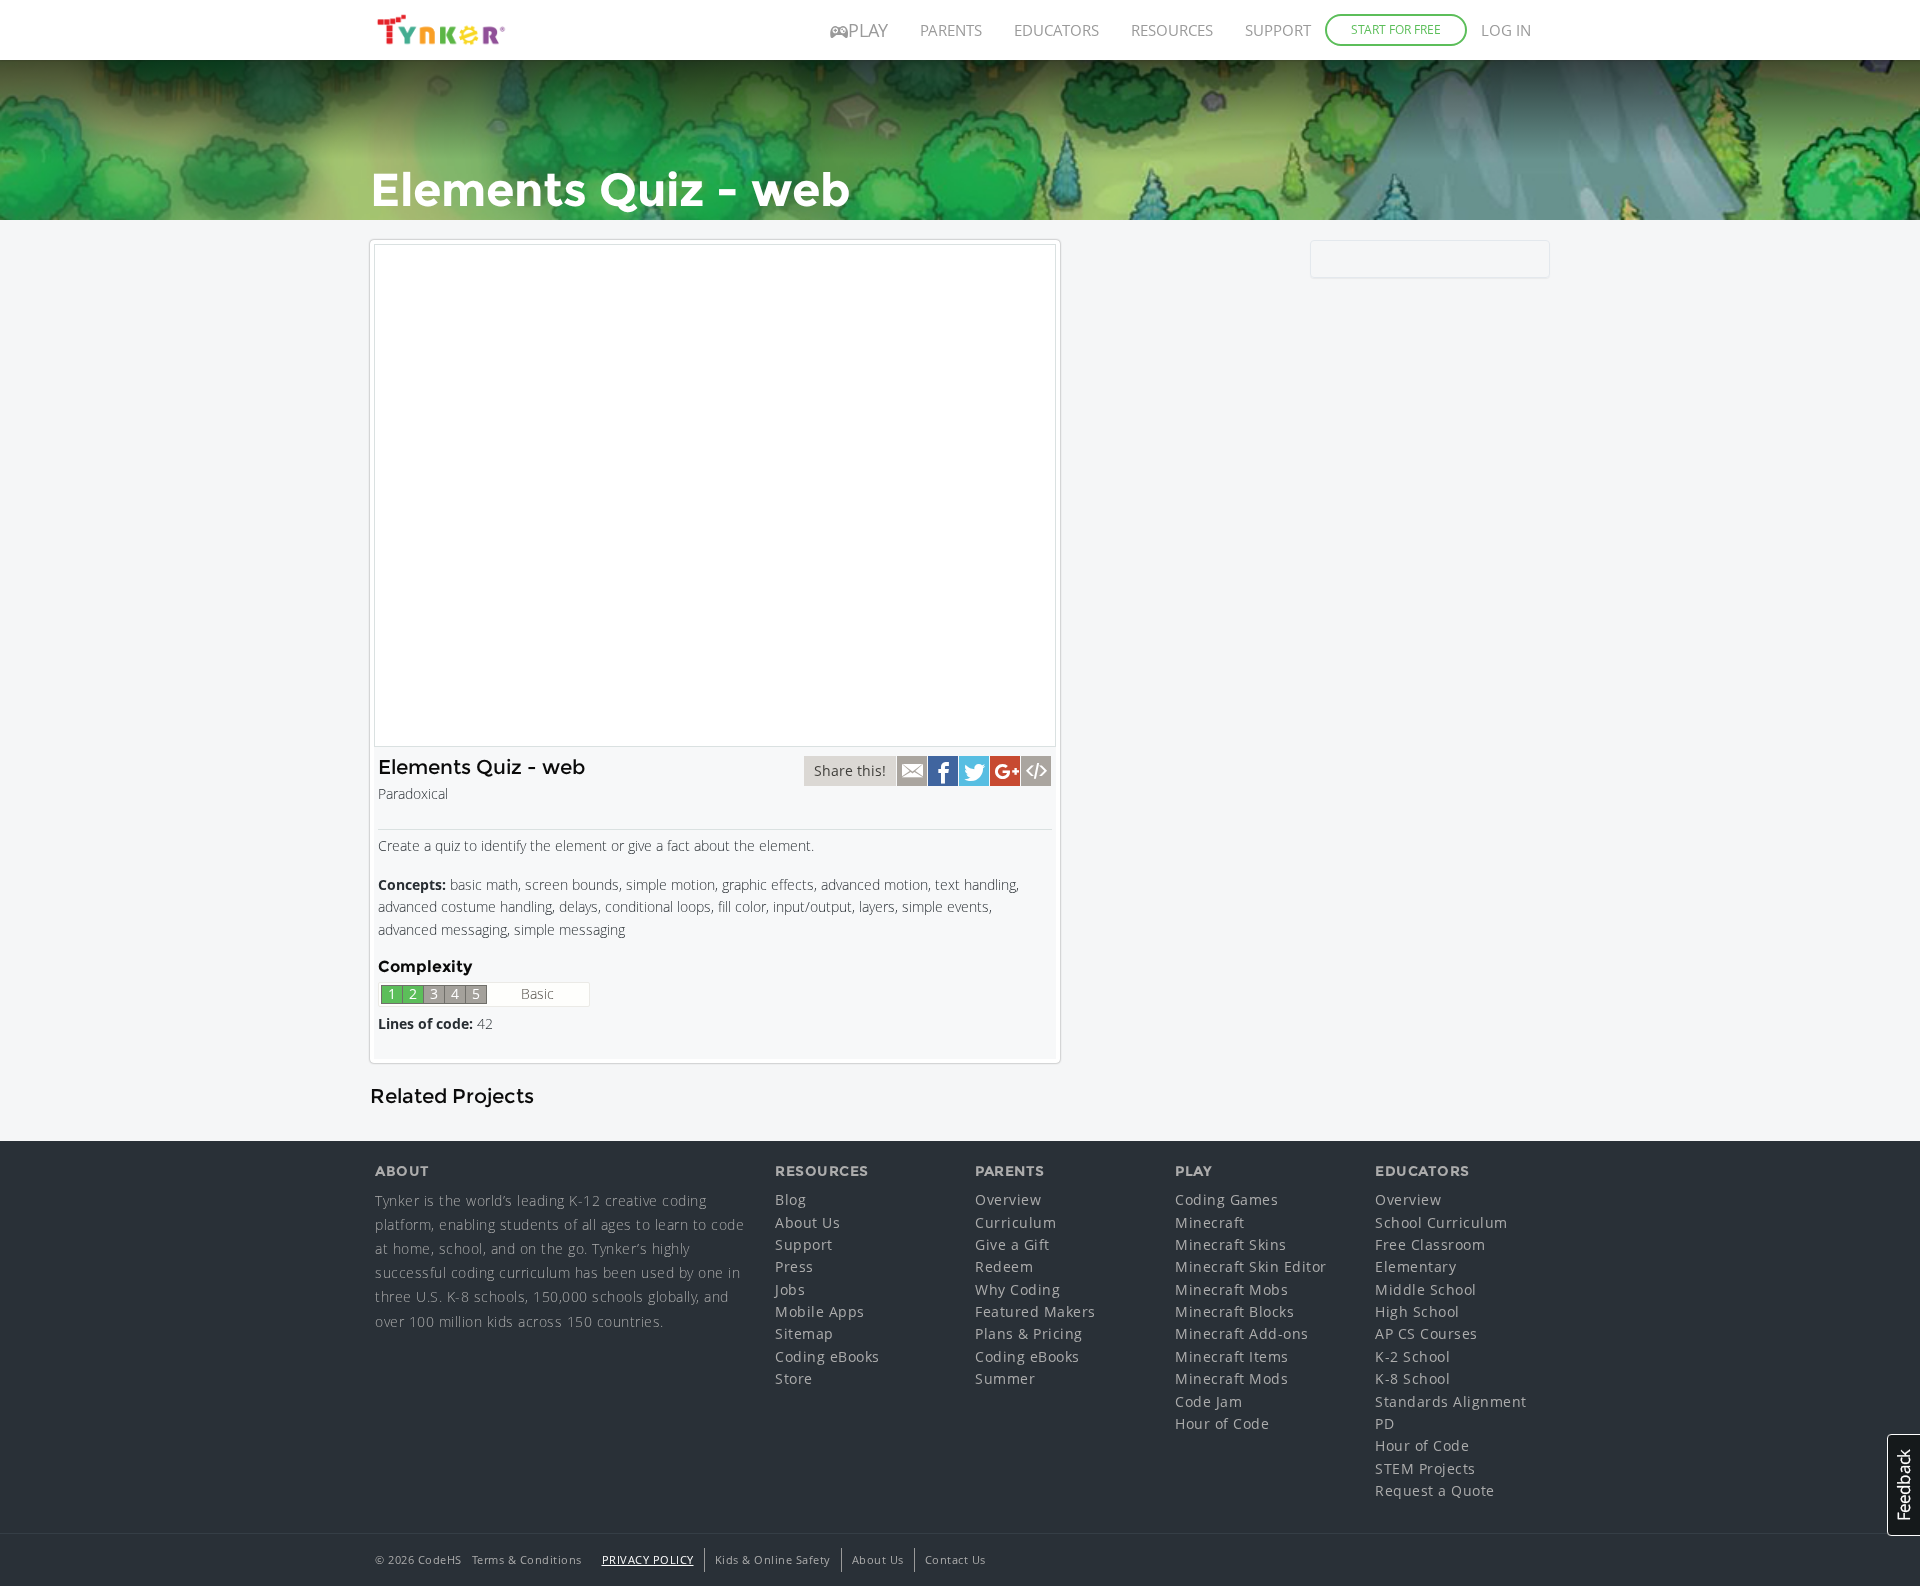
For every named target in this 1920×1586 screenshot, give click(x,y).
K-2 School (1412, 1356)
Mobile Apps (820, 1311)
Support (1278, 30)
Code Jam (1208, 1401)
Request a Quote (1435, 1490)
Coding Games (1226, 1199)
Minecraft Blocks (1234, 1311)
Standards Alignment (1451, 1401)
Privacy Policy (648, 1559)
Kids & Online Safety (773, 1559)
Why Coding (1017, 1289)
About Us (807, 1222)
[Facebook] (943, 771)
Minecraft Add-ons (1242, 1333)
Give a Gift (1012, 1244)
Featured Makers (1035, 1311)
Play (868, 30)
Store (794, 1378)
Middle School (1426, 1289)
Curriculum (1015, 1222)
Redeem (1004, 1266)
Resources (1172, 30)
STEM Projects (1425, 1468)
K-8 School (1412, 1378)
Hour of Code (1222, 1423)
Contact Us (955, 1559)
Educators (1056, 30)
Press (794, 1266)
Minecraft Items (1232, 1356)
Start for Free (1396, 29)
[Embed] (1036, 771)
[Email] (912, 771)
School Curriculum (1441, 1222)
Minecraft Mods (1231, 1378)
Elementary (1415, 1266)
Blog (790, 1199)
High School (1417, 1311)
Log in (1506, 30)
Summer (1005, 1378)
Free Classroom (1430, 1244)
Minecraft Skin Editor (1251, 1266)
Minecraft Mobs (1231, 1289)
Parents (951, 30)
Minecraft (1210, 1222)
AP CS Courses (1426, 1333)
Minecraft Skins (1231, 1244)
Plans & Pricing (1029, 1333)
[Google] (1005, 771)
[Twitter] (974, 771)
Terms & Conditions (527, 1559)
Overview (1008, 1199)
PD (1384, 1423)
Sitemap (804, 1333)
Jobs (790, 1289)
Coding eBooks (827, 1356)
